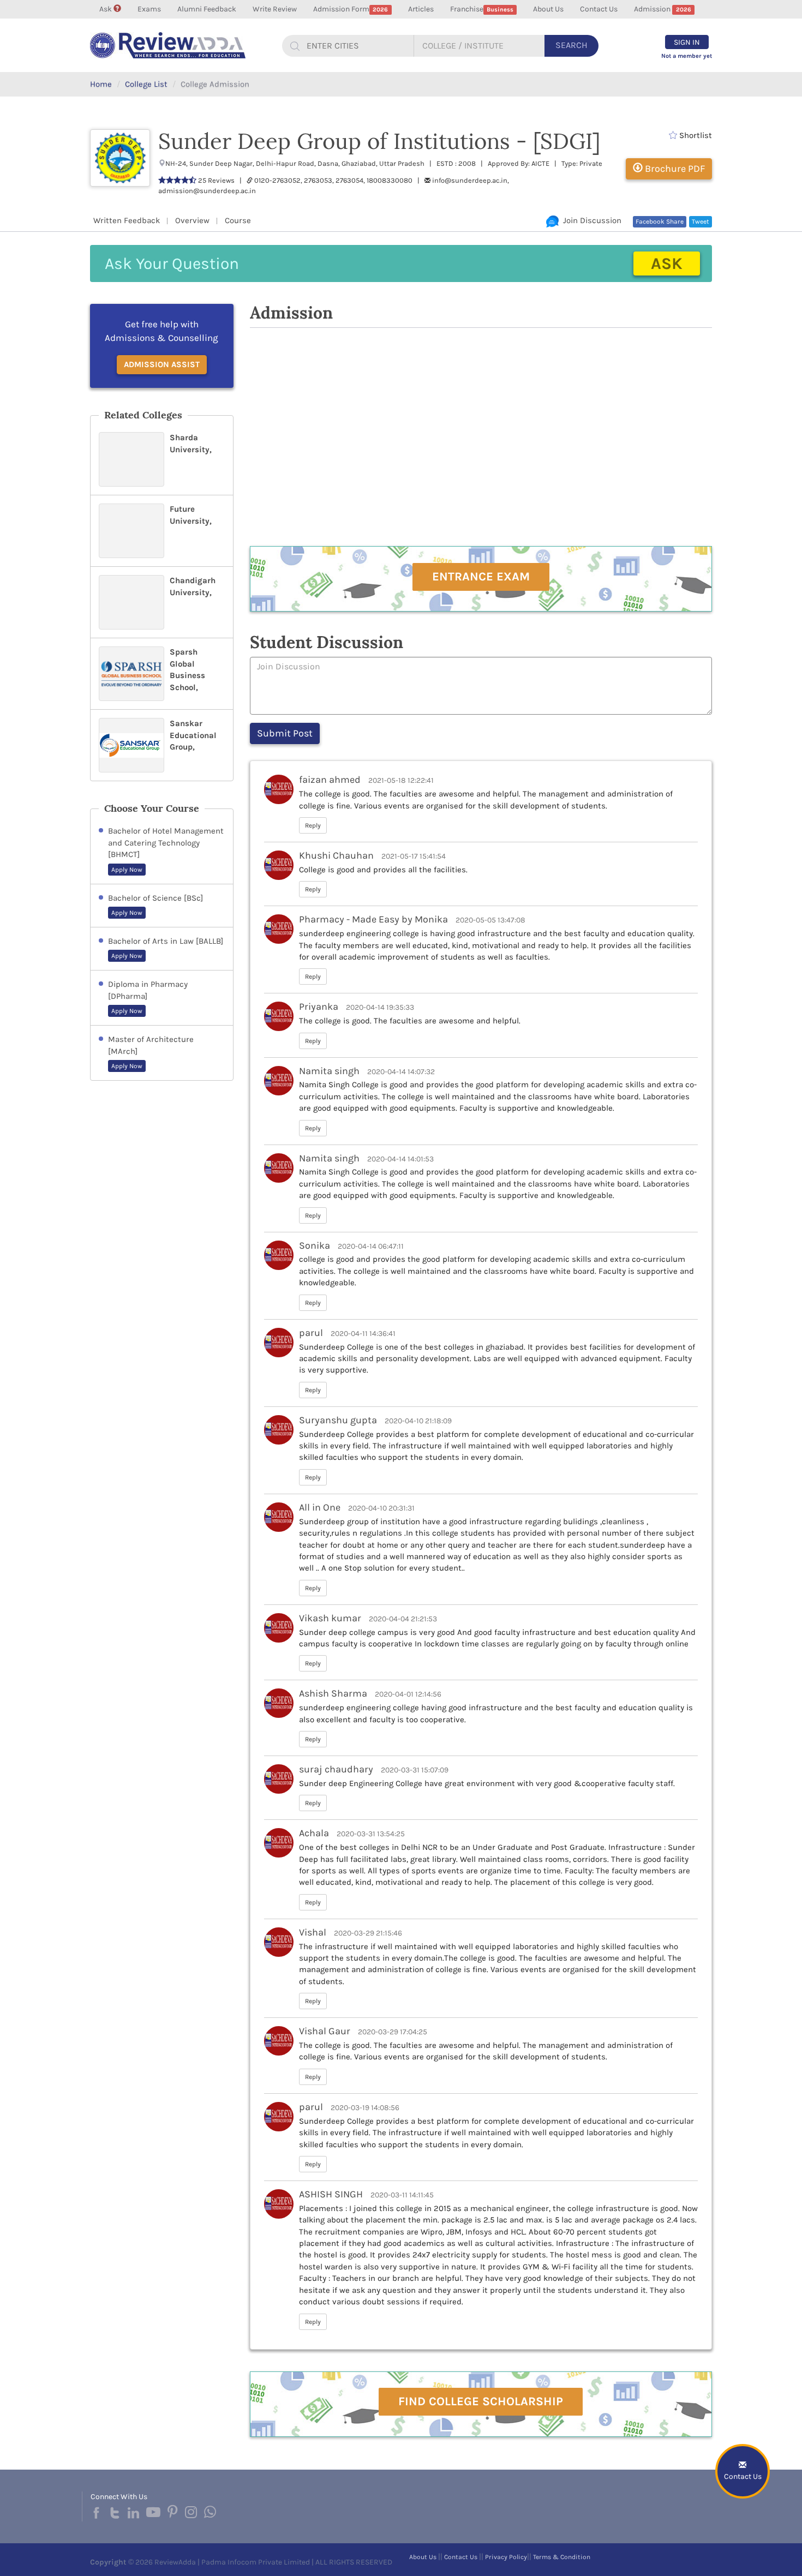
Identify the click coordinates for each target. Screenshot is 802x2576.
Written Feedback (127, 220)
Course (238, 220)
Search (571, 45)
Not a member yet (687, 56)
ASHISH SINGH (331, 2194)
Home (101, 84)
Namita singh (329, 1071)
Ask (106, 9)
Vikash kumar (330, 1618)
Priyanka (319, 1007)
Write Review (275, 9)
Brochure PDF (674, 169)
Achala (314, 1833)
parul (311, 1333)
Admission (662, 9)
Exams (149, 9)
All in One (320, 1507)
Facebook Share (660, 221)
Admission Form (351, 9)
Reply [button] (313, 825)
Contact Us (599, 9)
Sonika (316, 1245)
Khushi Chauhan (336, 855)
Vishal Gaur (325, 2031)
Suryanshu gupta (338, 1420)
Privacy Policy (506, 2557)
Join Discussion (590, 220)
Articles (421, 9)
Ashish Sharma (333, 1693)
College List (146, 84)
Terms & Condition (562, 2557)
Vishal (313, 1932)
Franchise (482, 9)
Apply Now (127, 870)
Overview (192, 220)
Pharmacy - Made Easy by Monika (373, 919)
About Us (548, 9)
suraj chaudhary (336, 1769)
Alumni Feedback (207, 9)
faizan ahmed (330, 780)
